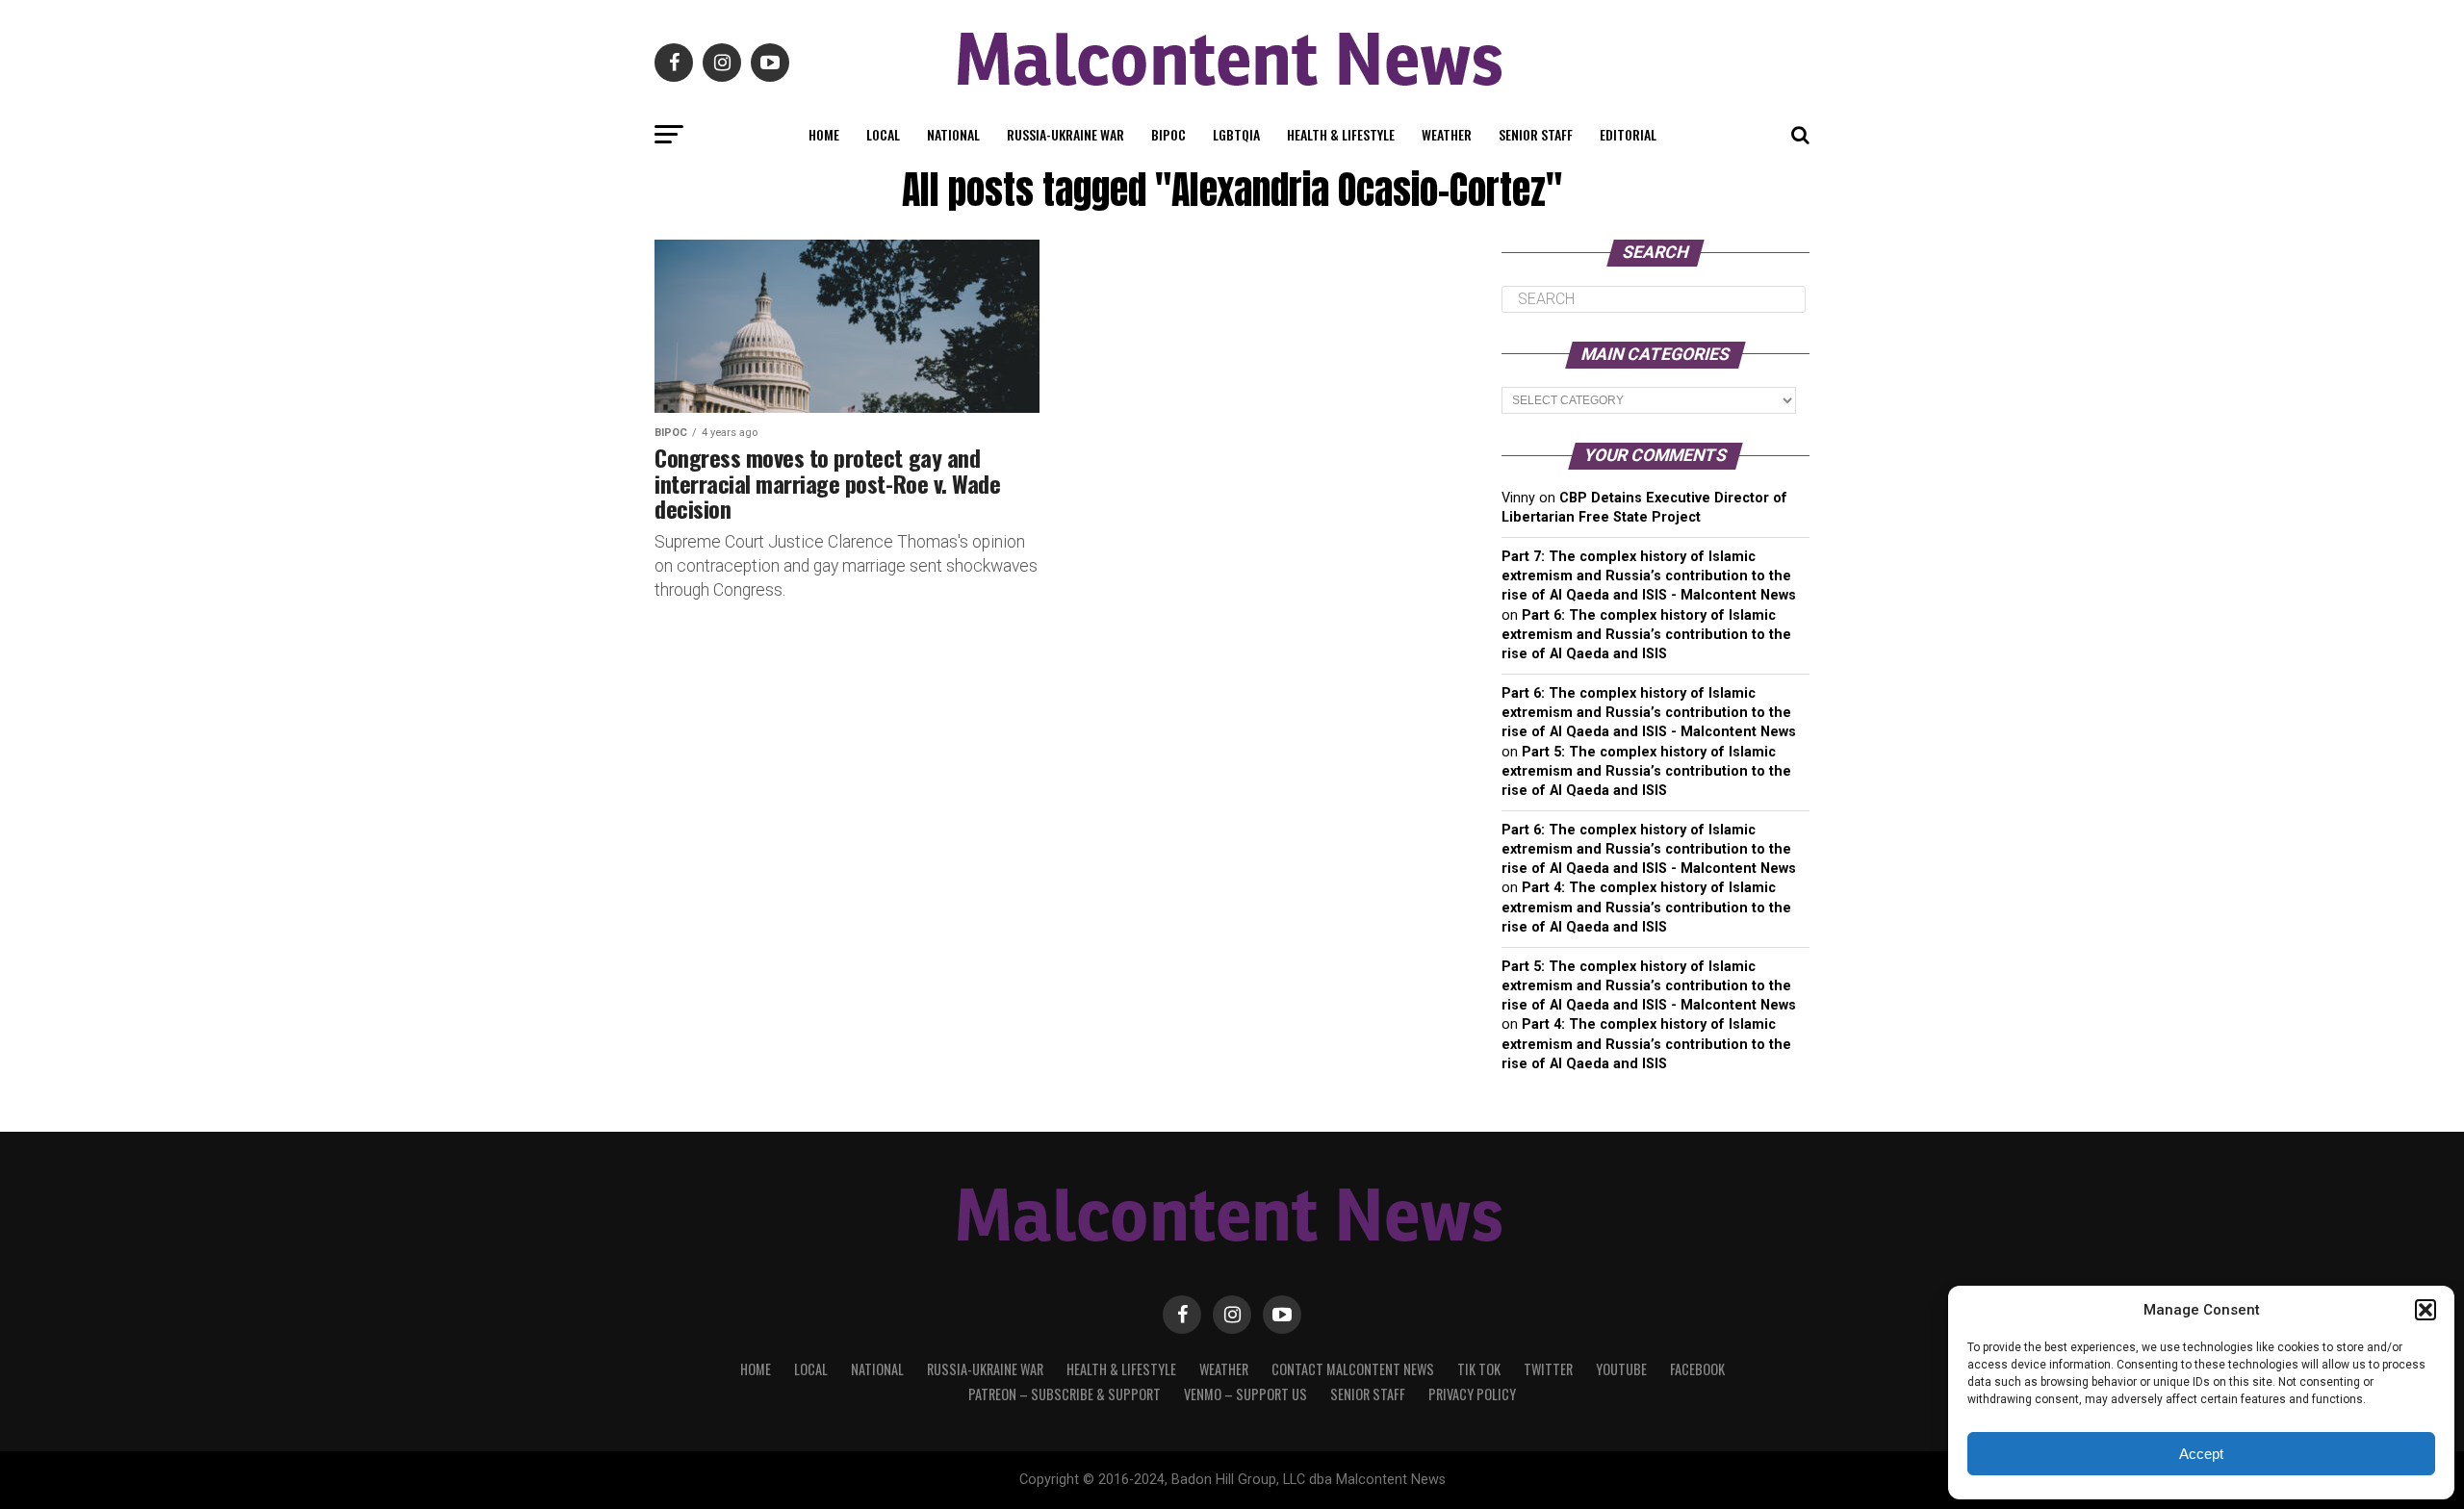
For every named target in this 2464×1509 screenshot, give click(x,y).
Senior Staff (1536, 134)
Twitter (1548, 1369)
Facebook (1697, 1369)
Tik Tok (1479, 1369)
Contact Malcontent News (1353, 1369)
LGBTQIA (1236, 134)
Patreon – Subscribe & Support (1065, 1394)
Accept (2201, 1454)
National (953, 134)
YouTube (1621, 1369)
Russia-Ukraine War (1065, 134)
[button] (2425, 1310)
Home (824, 134)
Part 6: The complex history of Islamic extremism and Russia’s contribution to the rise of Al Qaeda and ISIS (1646, 635)
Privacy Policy (1472, 1394)
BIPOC (1168, 134)
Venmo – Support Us (1245, 1394)
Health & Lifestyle (1341, 134)
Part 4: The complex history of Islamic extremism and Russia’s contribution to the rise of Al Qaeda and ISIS (1646, 907)
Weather (1447, 134)
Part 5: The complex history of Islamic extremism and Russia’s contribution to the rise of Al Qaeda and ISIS (1646, 771)
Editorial (1628, 134)
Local (883, 134)
